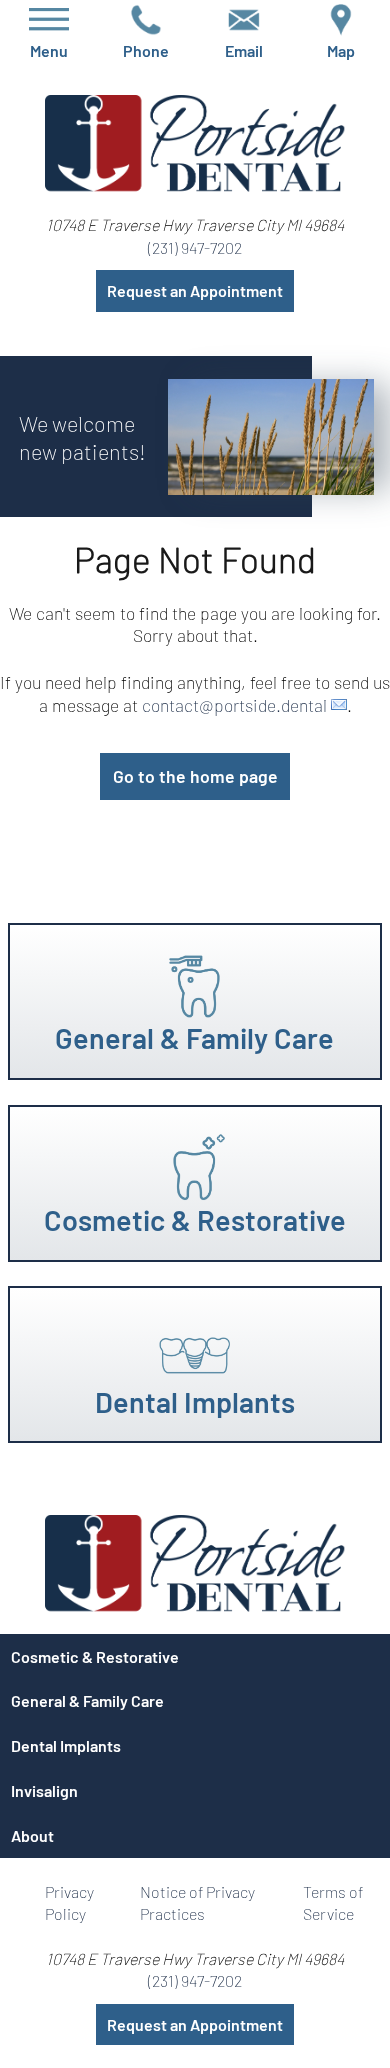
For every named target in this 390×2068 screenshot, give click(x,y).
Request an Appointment (195, 290)
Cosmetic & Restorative (95, 1656)
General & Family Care (87, 1700)
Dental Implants (66, 1745)
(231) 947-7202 (195, 247)
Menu (49, 45)
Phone (146, 45)
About (32, 1835)
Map (341, 45)
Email (244, 45)
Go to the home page (195, 776)
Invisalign (44, 1790)
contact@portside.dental (234, 705)
